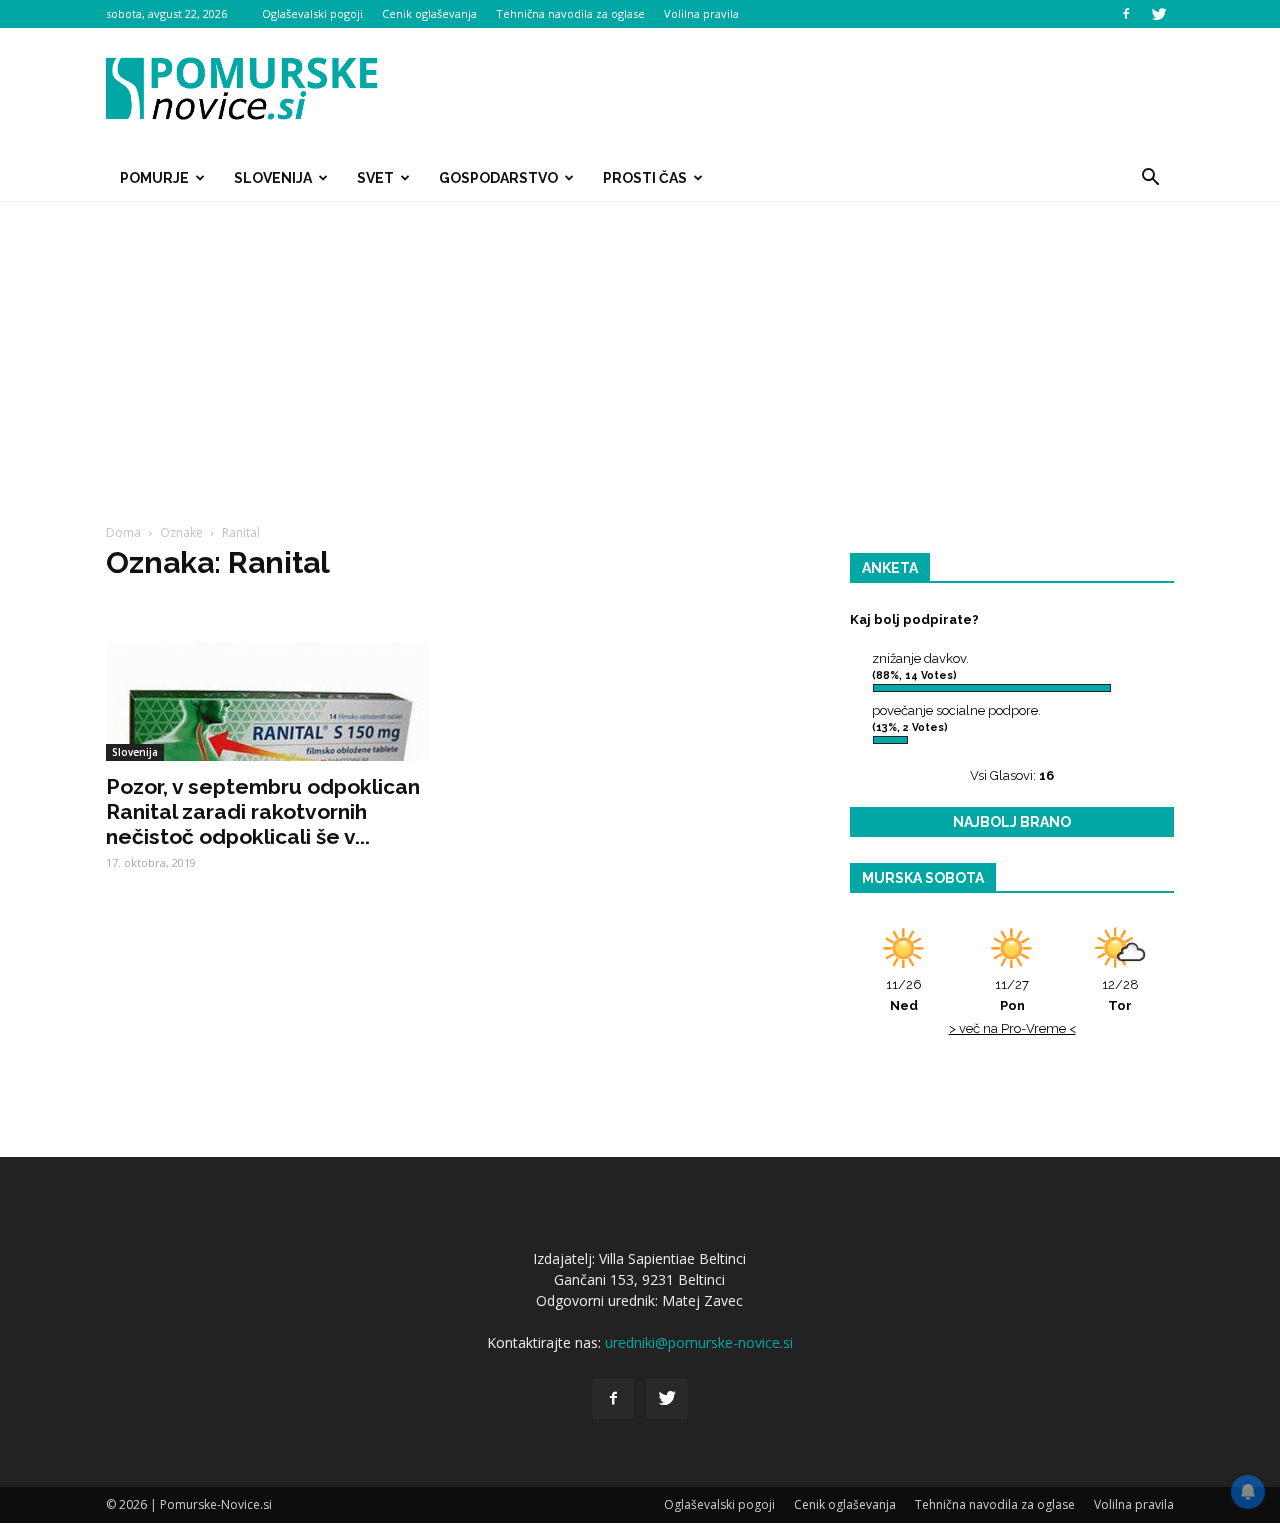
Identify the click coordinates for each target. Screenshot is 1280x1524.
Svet (375, 178)
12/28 (1120, 995)
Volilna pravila (701, 13)
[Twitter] (1159, 14)
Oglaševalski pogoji (312, 13)
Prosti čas (645, 178)
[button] (1150, 178)
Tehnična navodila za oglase (570, 13)
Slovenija (273, 178)
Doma (123, 532)
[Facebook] (1126, 14)
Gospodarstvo (498, 178)
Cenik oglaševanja (429, 13)
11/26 (904, 995)
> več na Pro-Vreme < (1012, 1028)
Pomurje (154, 178)
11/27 (1012, 995)
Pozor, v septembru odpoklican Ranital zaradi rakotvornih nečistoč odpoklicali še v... (263, 811)
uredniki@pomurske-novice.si (699, 1342)
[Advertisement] (640, 352)
